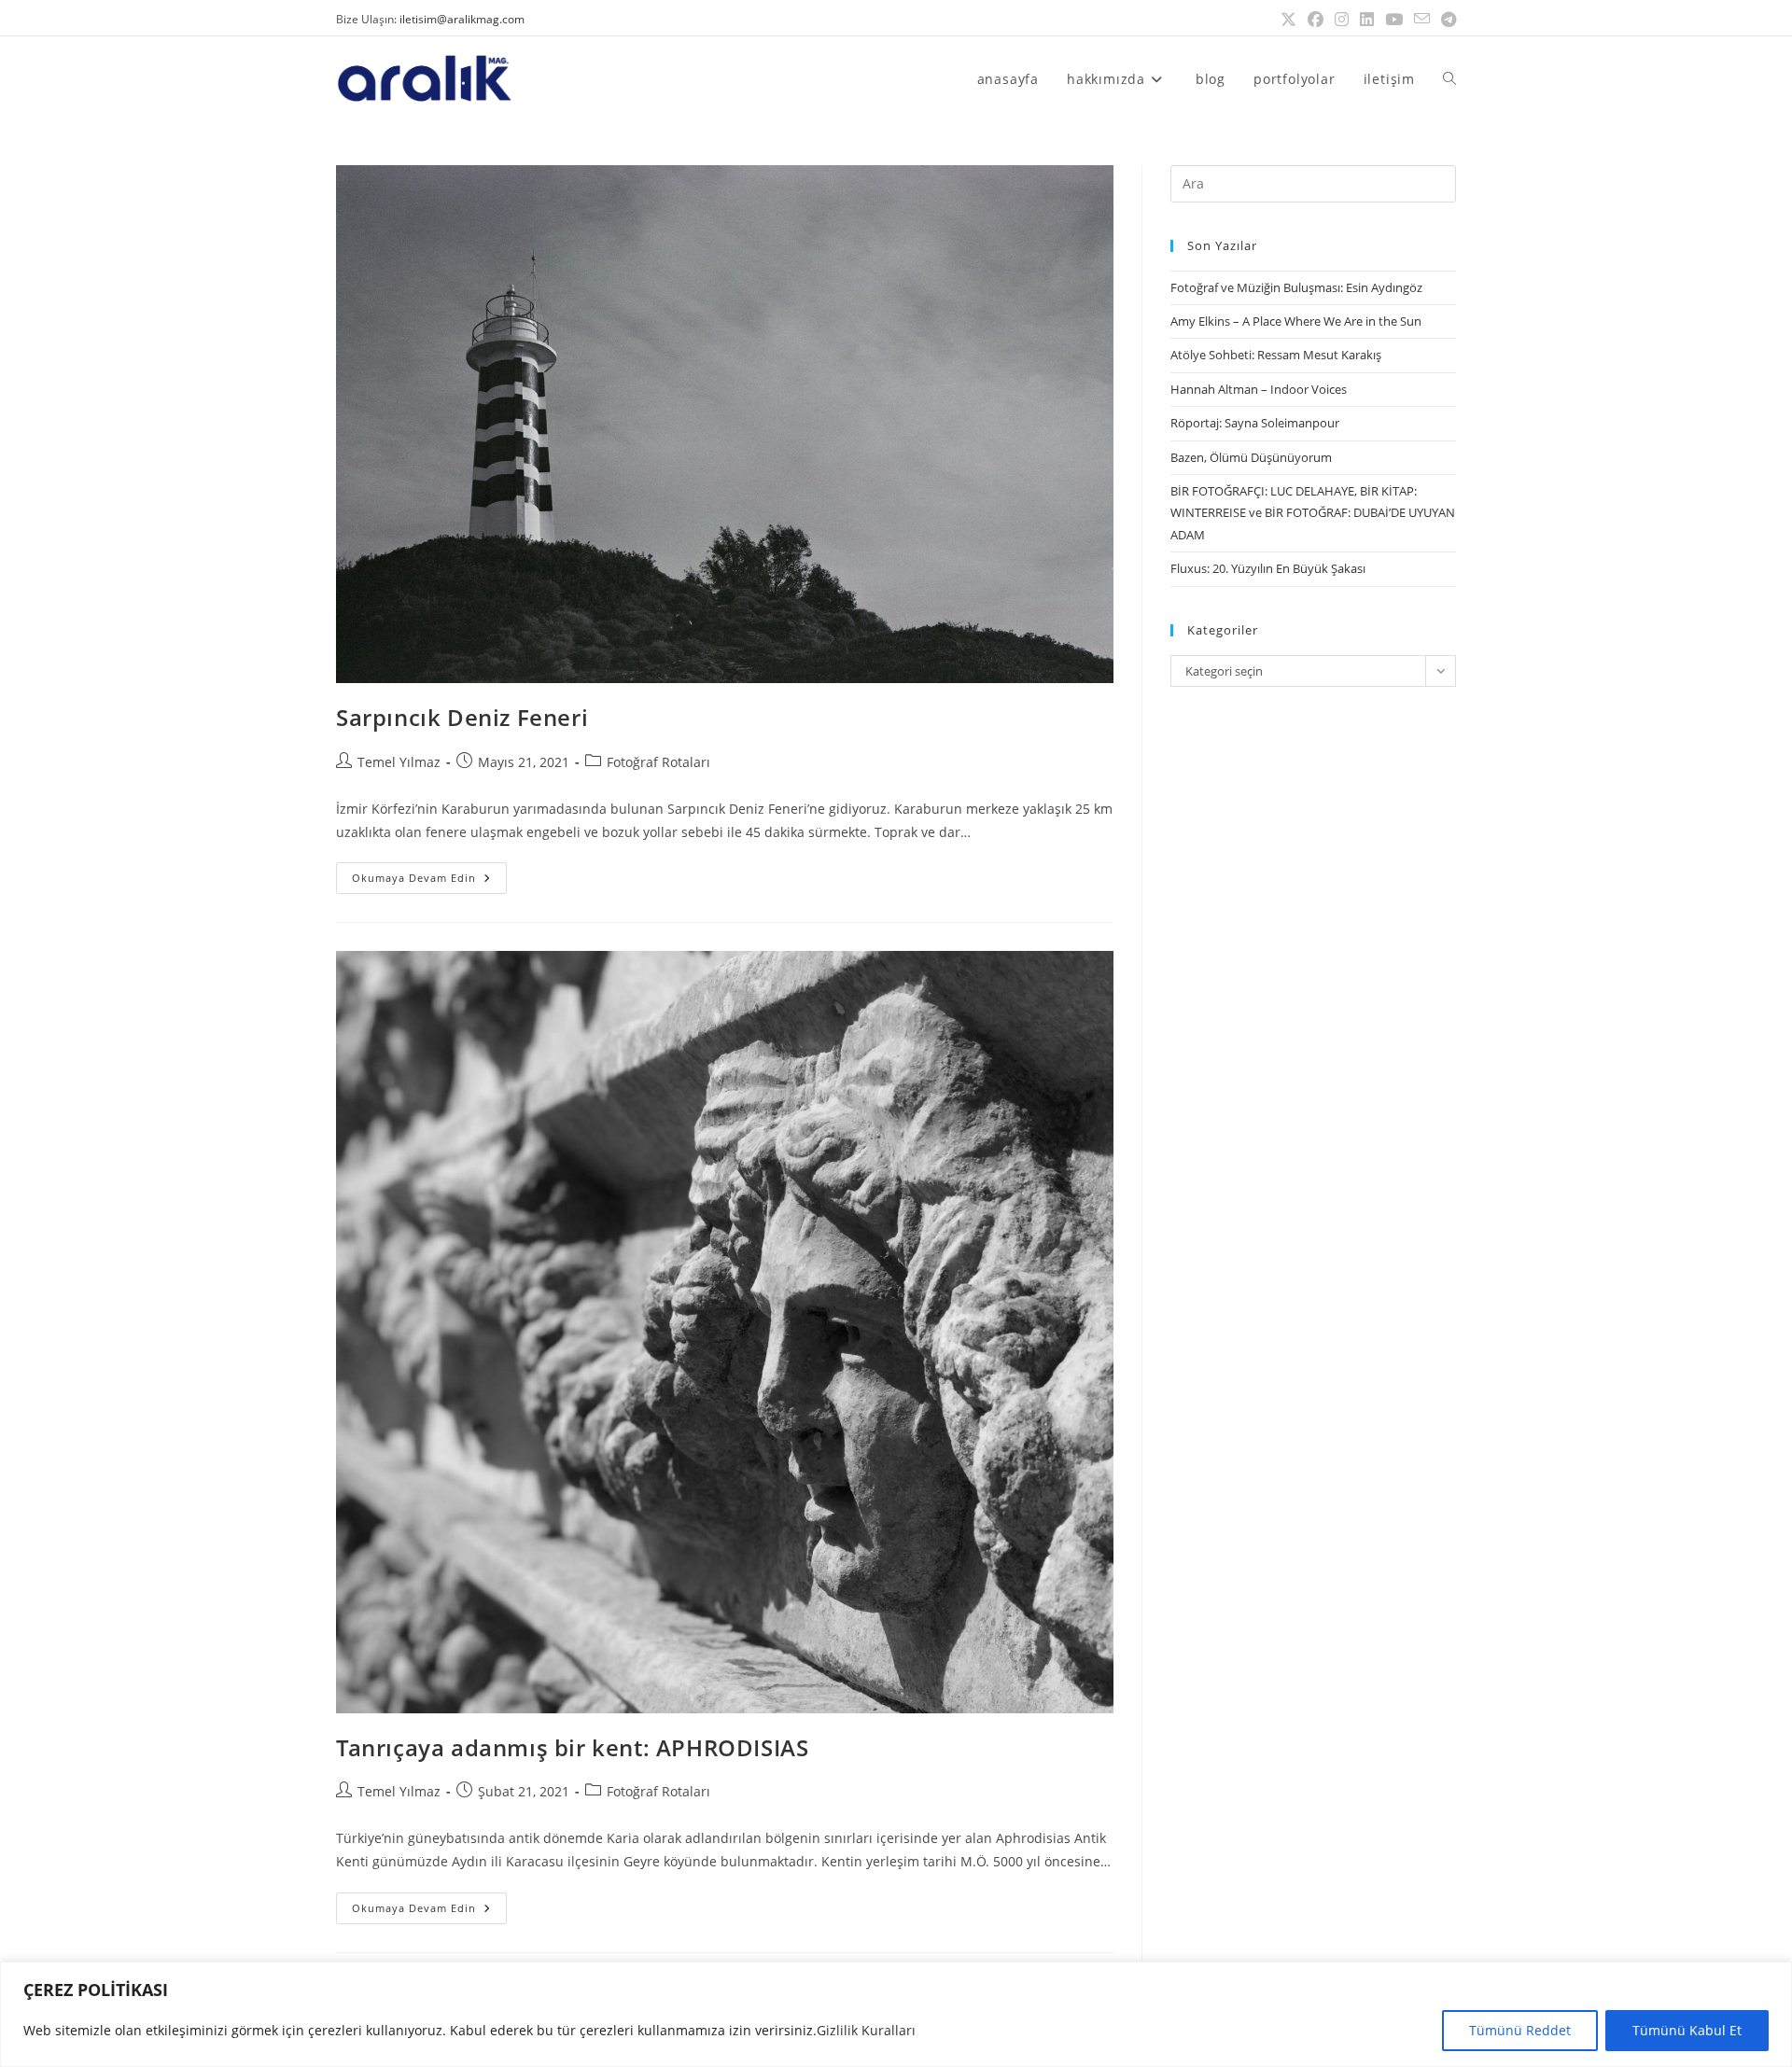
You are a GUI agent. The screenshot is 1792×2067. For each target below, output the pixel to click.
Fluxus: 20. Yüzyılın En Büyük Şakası (1268, 568)
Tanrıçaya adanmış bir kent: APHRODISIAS (572, 1747)
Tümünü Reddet (1520, 2030)
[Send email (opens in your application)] (1422, 20)
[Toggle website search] (1449, 79)
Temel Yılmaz (399, 762)
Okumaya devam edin (429, 873)
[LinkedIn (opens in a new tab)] (1367, 20)
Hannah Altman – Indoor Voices (1259, 389)
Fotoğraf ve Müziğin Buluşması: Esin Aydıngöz (1296, 287)
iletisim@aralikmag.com (462, 19)
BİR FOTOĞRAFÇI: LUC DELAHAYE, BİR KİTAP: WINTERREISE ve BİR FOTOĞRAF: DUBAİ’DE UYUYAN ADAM (1313, 513)
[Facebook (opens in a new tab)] (1316, 20)
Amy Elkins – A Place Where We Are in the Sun (1296, 321)
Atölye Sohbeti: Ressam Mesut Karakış (1276, 355)
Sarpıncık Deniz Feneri (462, 717)
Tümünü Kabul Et (1687, 2030)
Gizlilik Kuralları (866, 2030)
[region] (896, 2014)
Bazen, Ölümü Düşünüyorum (1251, 457)
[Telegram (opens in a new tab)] (1446, 20)
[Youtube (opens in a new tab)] (1394, 20)
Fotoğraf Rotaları (658, 762)
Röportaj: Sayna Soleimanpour (1255, 423)
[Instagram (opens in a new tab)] (1342, 20)
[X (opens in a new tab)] (1288, 20)
